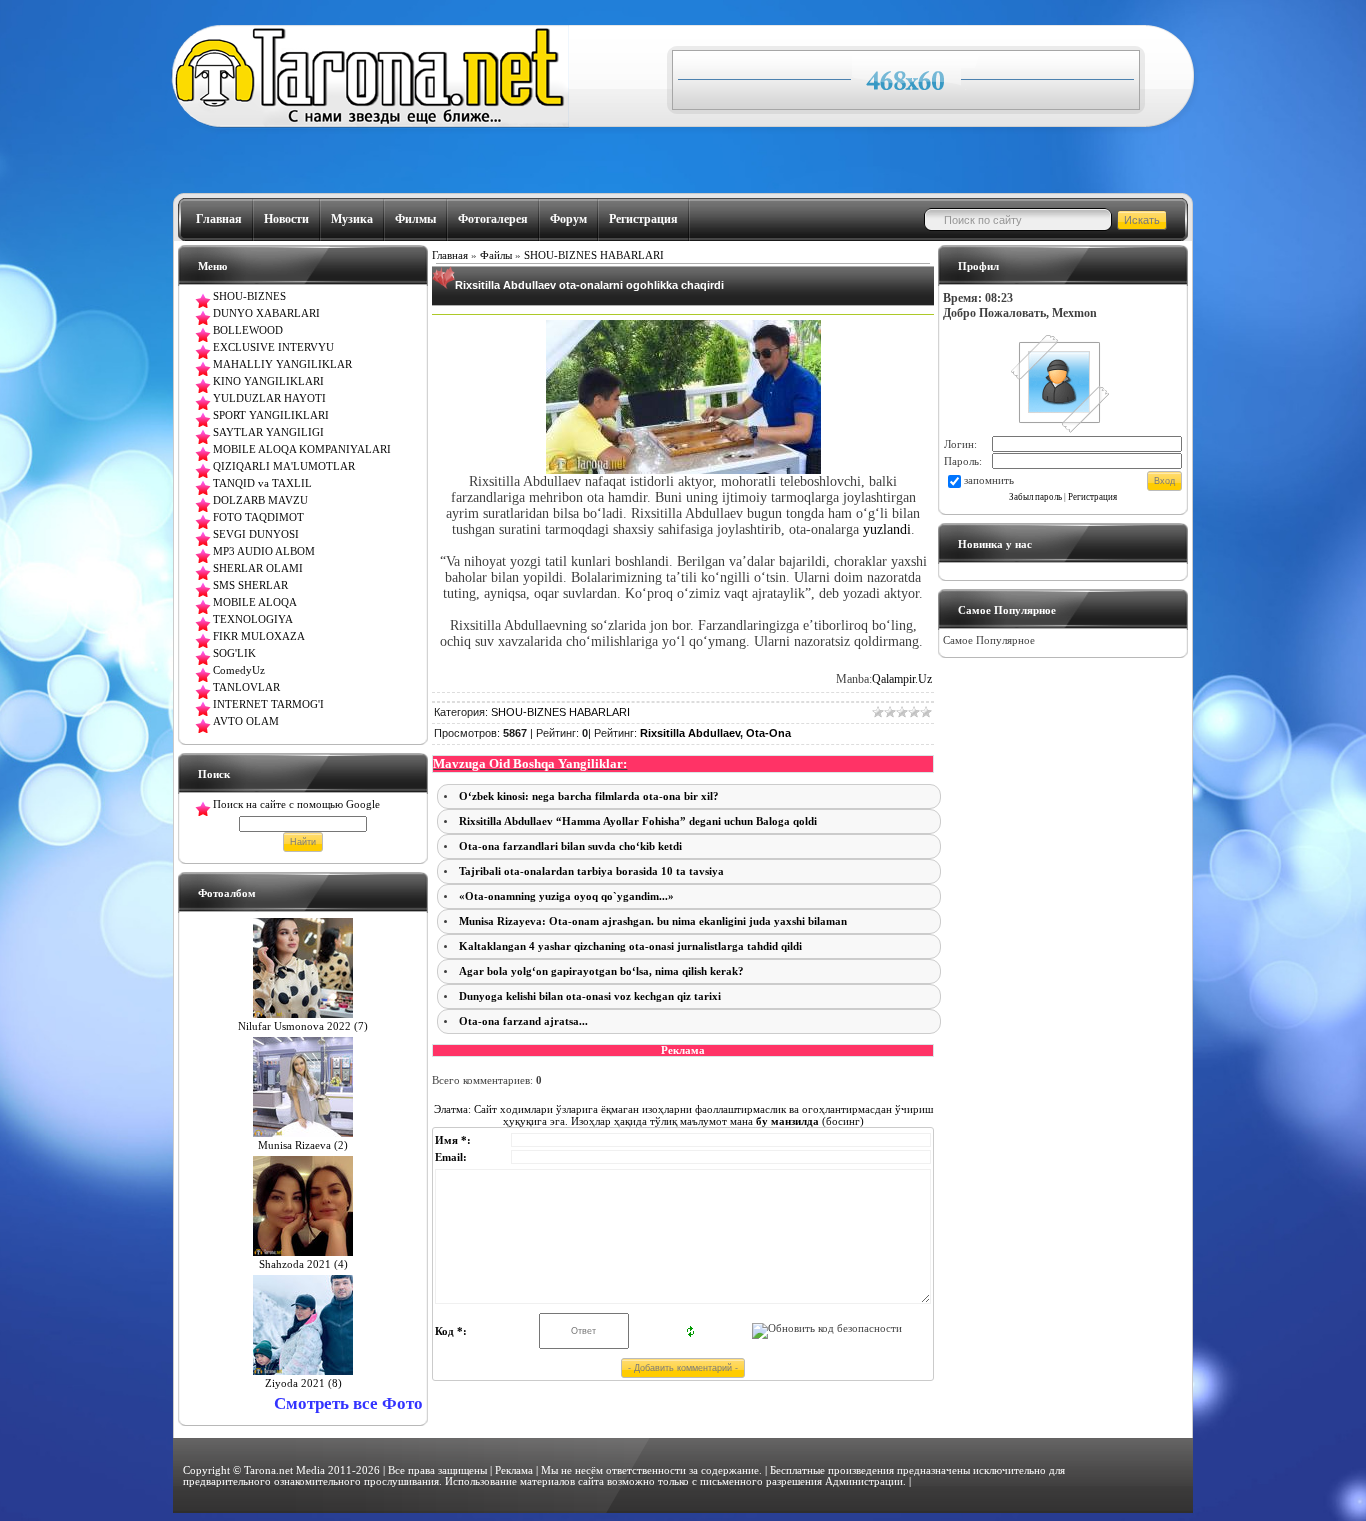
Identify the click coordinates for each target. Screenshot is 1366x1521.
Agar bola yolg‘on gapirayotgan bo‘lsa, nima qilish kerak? (601, 971)
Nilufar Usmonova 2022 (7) (303, 1026)
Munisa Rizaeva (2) (303, 1145)
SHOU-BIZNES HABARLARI (594, 255)
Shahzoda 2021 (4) (303, 1264)
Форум (568, 219)
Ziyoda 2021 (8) (303, 1383)
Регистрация (643, 219)
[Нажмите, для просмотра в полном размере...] (683, 469)
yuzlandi (887, 529)
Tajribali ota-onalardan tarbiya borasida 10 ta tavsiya (591, 871)
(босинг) (808, 1121)
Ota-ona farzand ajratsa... (523, 1021)
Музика (352, 219)
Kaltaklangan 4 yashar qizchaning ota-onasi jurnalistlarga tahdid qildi (630, 946)
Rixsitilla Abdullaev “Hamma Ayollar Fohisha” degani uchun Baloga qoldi (638, 821)
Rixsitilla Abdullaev (690, 733)
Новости (286, 219)
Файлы (496, 255)
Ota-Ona (768, 733)
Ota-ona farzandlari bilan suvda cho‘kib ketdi (570, 846)
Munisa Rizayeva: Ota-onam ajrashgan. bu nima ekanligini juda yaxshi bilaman (653, 921)
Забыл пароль (1035, 497)
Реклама (514, 1470)
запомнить (989, 480)
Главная (219, 219)
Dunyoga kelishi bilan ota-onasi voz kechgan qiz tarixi (590, 996)
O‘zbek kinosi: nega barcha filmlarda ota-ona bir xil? (589, 796)
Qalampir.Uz (902, 679)
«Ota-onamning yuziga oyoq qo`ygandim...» (566, 896)
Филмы (415, 219)
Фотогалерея (493, 219)
